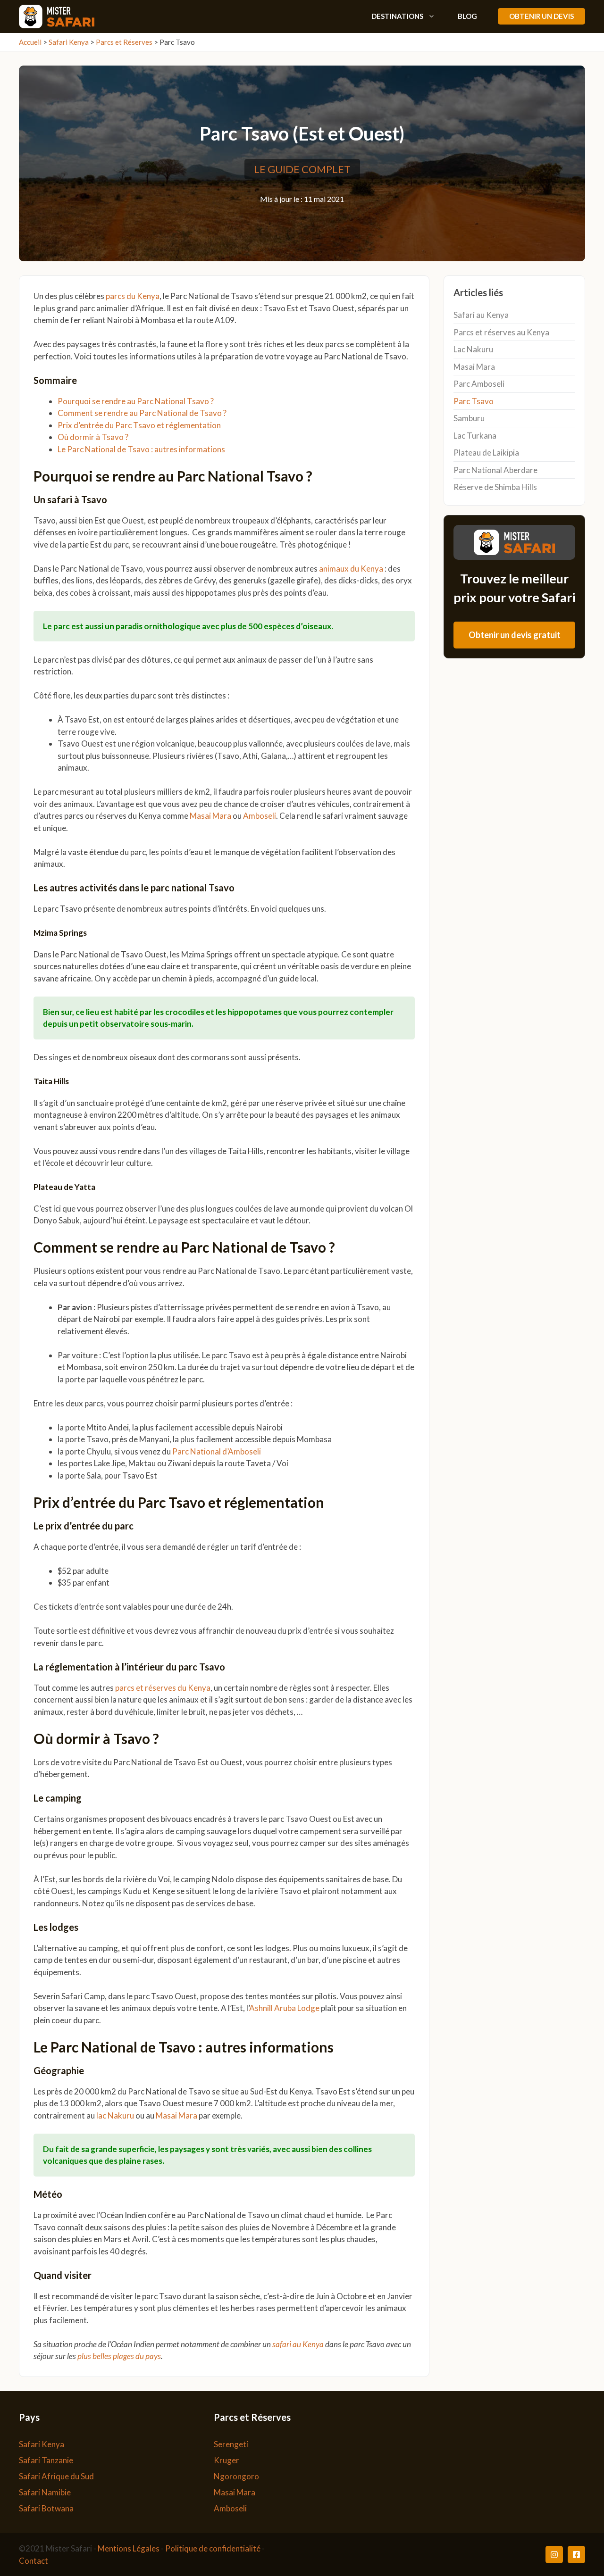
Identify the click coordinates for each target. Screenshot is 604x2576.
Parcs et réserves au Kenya (501, 332)
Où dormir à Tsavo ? (94, 437)
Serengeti (231, 2444)
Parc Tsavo (474, 401)
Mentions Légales (129, 2548)
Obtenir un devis (541, 16)
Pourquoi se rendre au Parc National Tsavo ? (136, 401)
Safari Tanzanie (46, 2460)
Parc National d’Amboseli (217, 1451)
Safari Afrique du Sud (56, 2476)
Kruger (226, 2460)
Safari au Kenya (481, 315)
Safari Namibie (45, 2492)
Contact (34, 2561)
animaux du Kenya (351, 569)
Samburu (469, 418)
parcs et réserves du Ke (156, 1688)
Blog (467, 16)
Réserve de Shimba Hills (495, 487)
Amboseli (260, 816)
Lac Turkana (475, 436)
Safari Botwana (46, 2508)
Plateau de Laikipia (486, 453)
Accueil (30, 42)
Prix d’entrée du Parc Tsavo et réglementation (139, 425)
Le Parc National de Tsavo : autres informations (141, 449)
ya (206, 1688)
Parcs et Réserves (124, 42)
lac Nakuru (115, 2115)
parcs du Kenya (133, 296)
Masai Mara (210, 816)
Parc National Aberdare (495, 470)
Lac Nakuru (473, 349)
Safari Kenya (69, 42)
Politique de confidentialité (213, 2548)
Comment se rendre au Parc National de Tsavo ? (143, 413)
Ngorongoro (236, 2476)
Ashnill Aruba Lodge (284, 2008)
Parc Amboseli (479, 384)
